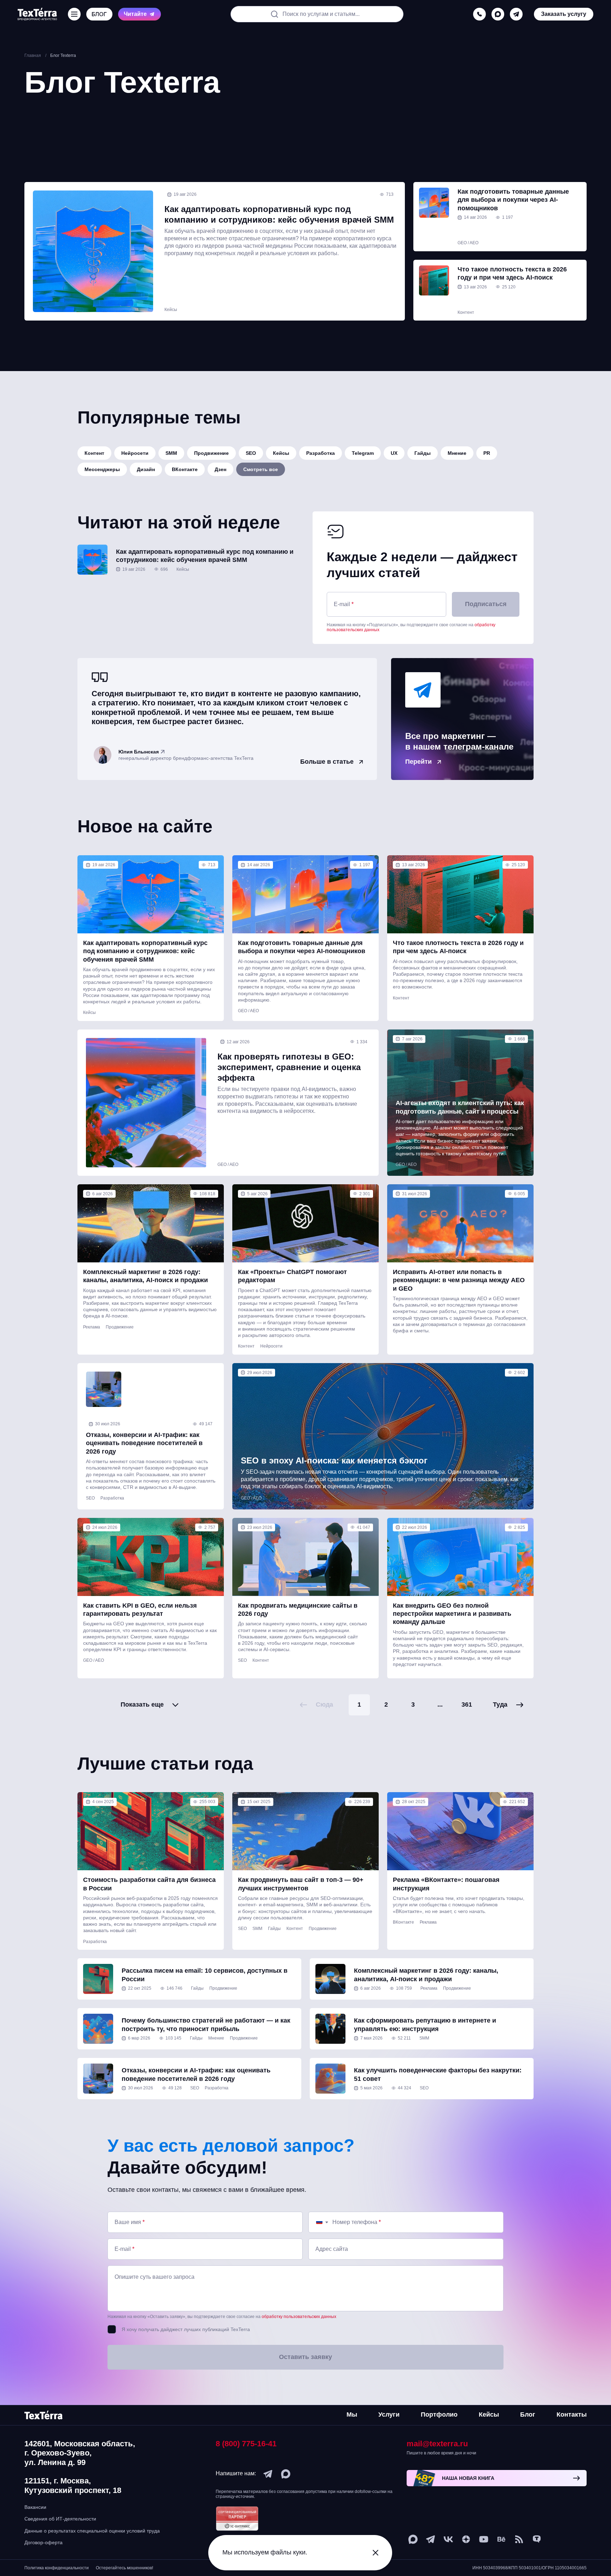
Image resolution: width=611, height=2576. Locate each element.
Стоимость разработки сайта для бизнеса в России (149, 1884)
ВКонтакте (185, 469)
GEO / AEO (468, 243)
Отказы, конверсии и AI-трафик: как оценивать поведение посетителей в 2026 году (144, 1443)
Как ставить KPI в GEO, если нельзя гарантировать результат (140, 1610)
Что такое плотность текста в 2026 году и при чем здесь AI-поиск (512, 273)
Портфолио (439, 2414)
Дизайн (146, 469)
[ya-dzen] (466, 2539)
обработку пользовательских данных (299, 2317)
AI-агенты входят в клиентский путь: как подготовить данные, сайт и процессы (460, 1107)
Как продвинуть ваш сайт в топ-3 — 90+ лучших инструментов (301, 1884)
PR (487, 453)
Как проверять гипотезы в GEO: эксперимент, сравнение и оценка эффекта (289, 1067)
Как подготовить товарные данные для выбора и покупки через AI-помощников (513, 200)
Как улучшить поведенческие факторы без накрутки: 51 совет (438, 2074)
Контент (466, 312)
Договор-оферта (43, 2542)
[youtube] (484, 2539)
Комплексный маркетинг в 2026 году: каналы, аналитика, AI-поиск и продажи (146, 1276)
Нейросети (135, 453)
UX (394, 453)
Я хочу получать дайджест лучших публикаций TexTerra (186, 2329)
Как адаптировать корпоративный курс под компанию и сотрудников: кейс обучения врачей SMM (279, 214)
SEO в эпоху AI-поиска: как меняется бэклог (334, 1460)
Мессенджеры (102, 469)
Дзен (220, 469)
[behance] (501, 2539)
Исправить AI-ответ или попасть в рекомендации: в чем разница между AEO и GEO (459, 1280)
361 (467, 1704)
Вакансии (35, 2507)
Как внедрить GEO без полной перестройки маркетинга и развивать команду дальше (452, 1614)
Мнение (457, 453)
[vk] (448, 2539)
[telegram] (516, 14)
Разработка (321, 453)
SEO (251, 453)
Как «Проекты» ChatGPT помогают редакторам (292, 1276)
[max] (498, 14)
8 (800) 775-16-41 (246, 2444)
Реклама (92, 1327)
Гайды (423, 453)
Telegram (363, 453)
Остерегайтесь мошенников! (124, 2568)
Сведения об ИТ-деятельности (60, 2519)
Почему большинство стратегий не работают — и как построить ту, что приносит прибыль (206, 2025)
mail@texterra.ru (437, 2444)
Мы (352, 2414)
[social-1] (519, 2539)
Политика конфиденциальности (57, 2568)
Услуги (389, 2414)
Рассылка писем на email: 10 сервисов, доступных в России (205, 1975)
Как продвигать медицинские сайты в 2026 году (298, 1610)
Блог (528, 2414)
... (440, 1704)
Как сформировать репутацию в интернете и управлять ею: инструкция (425, 2025)
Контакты (572, 2414)
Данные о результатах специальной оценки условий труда (92, 2531)
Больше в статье (327, 762)
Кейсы (171, 310)
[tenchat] (537, 2539)
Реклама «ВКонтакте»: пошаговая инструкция (446, 1884)
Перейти (418, 762)
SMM (171, 453)
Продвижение (211, 453)
